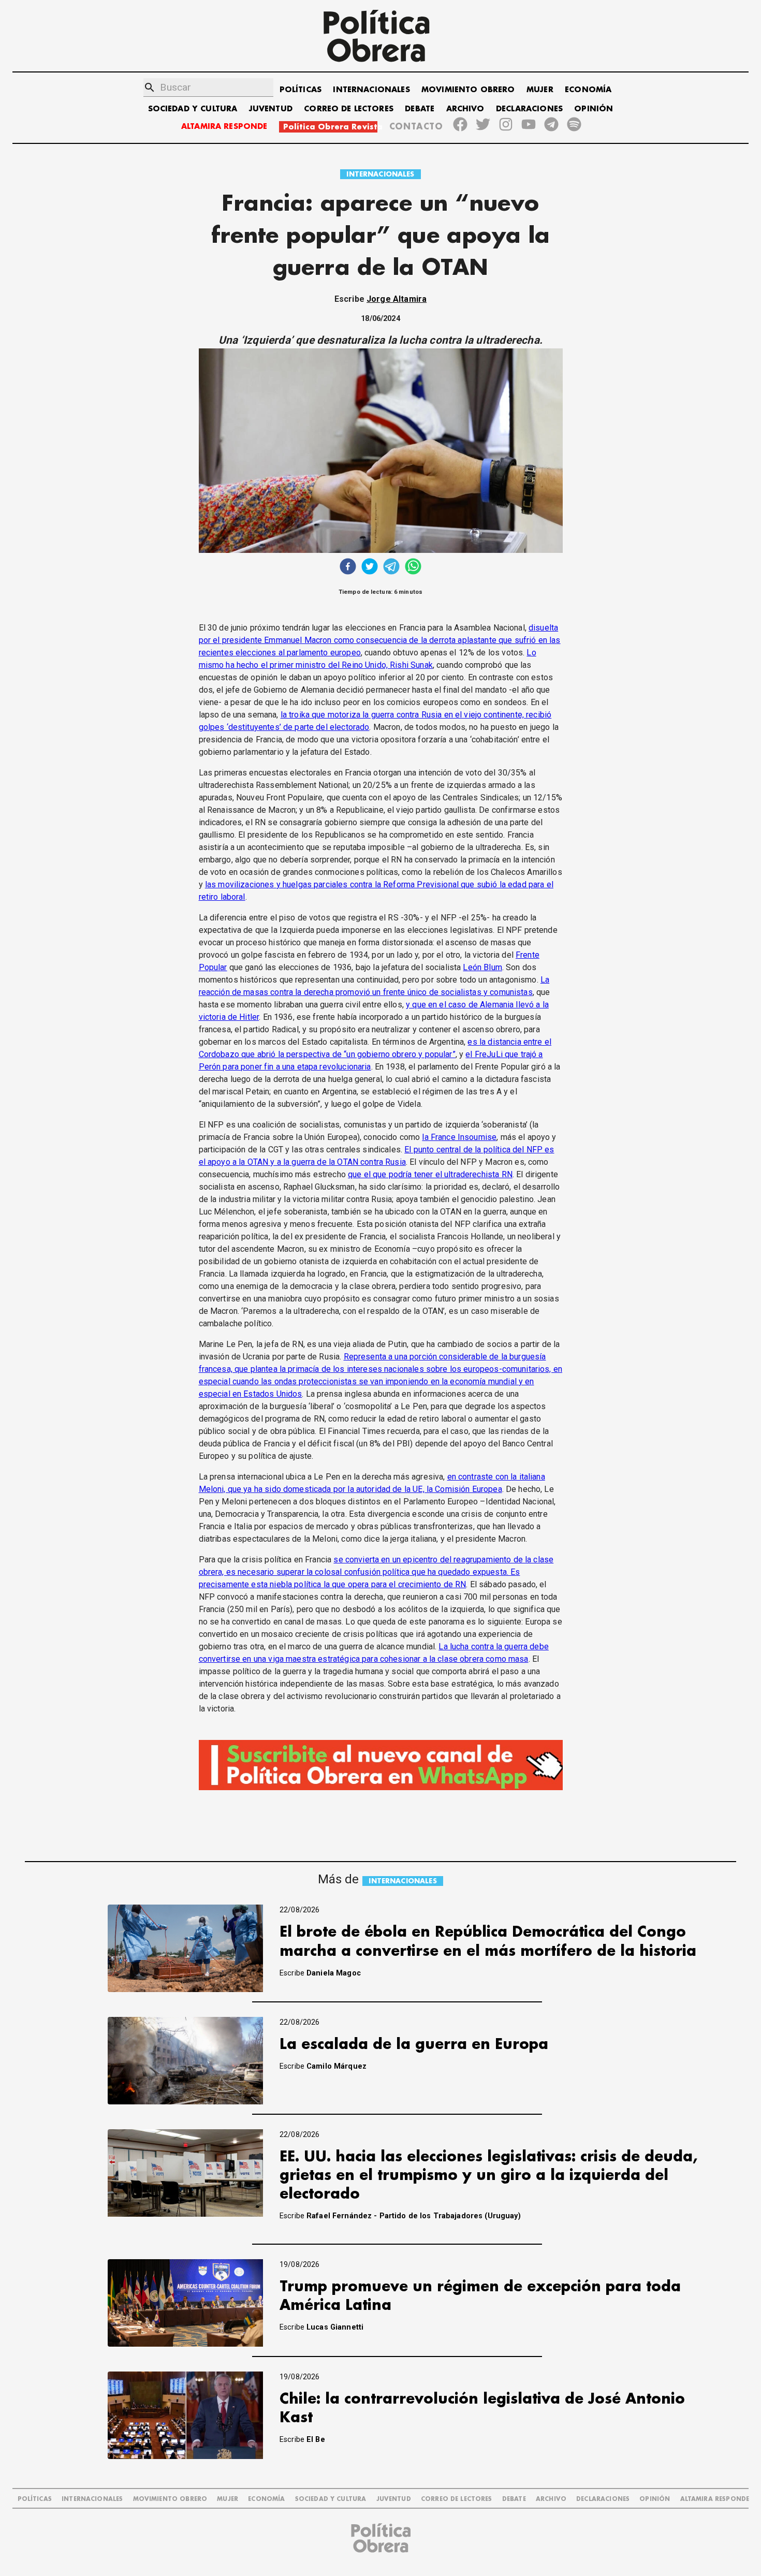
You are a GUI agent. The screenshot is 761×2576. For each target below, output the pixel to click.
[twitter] (370, 568)
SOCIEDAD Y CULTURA (193, 109)
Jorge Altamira (397, 299)
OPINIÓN (594, 109)
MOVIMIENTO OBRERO (468, 90)
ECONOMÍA (588, 90)
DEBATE (420, 109)
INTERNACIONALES (371, 90)
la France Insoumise (459, 1137)
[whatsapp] (413, 568)
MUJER (540, 90)
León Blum (482, 967)
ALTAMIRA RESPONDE (224, 127)
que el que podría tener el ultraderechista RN (430, 1174)
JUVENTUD (271, 109)
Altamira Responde (715, 2499)
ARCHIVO (465, 109)
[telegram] (391, 568)
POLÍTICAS (301, 90)
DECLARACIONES (529, 109)
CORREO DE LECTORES (349, 109)
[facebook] (348, 568)
